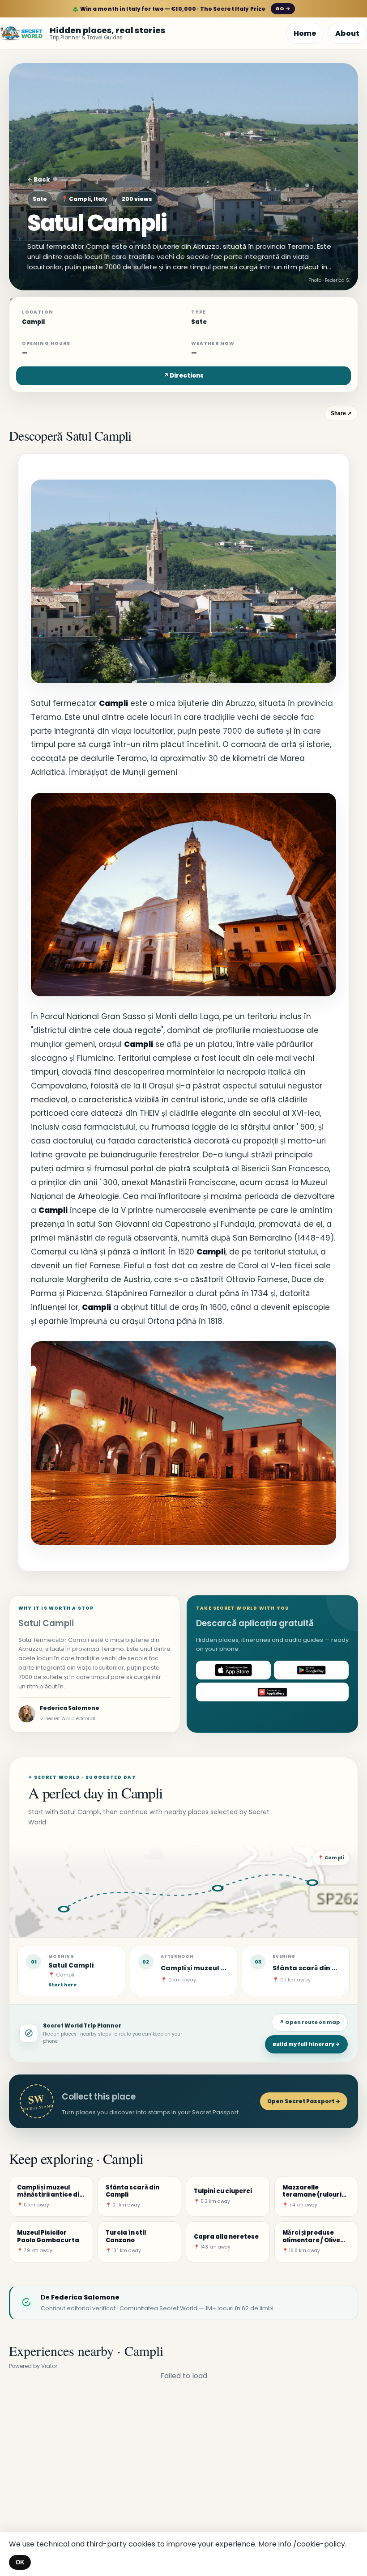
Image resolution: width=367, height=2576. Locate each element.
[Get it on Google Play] (311, 1670)
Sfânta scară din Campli (315, 1968)
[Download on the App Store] (233, 1670)
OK (20, 2562)
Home (305, 33)
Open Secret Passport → (304, 2101)
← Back (39, 180)
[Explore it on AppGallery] (272, 1692)
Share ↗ (341, 413)
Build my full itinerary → (306, 2044)
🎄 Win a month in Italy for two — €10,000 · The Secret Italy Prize (181, 9)
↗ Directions (183, 376)
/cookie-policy (319, 2544)
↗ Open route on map (310, 2022)
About (347, 33)
